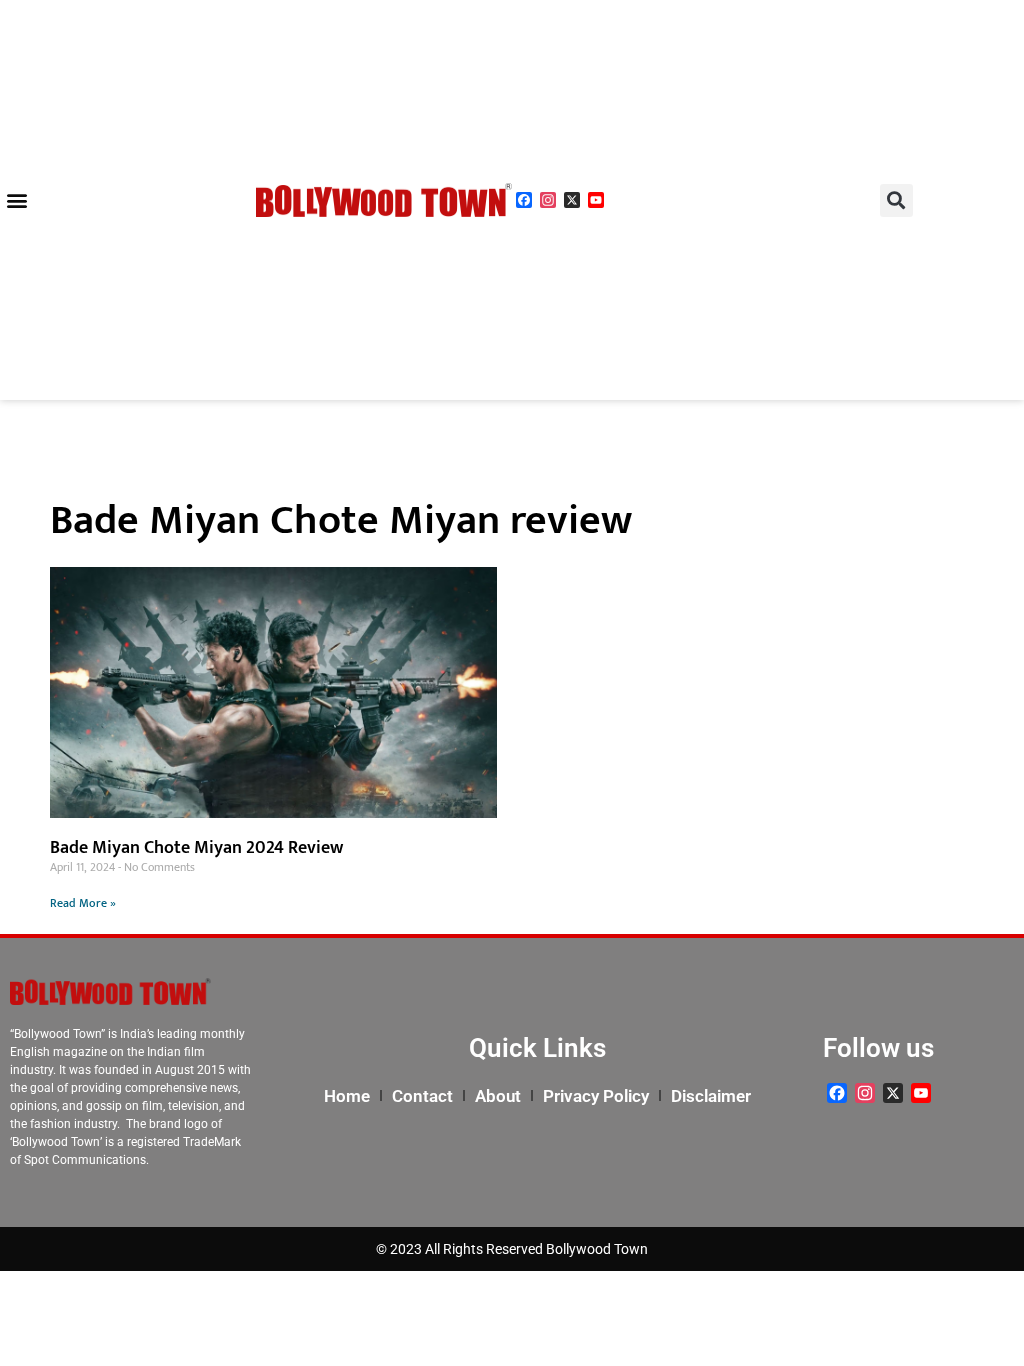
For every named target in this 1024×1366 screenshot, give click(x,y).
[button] (16, 200)
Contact (422, 1096)
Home (347, 1096)
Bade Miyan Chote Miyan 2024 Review (196, 848)
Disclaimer (711, 1096)
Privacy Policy (596, 1096)
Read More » (83, 903)
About (498, 1096)
